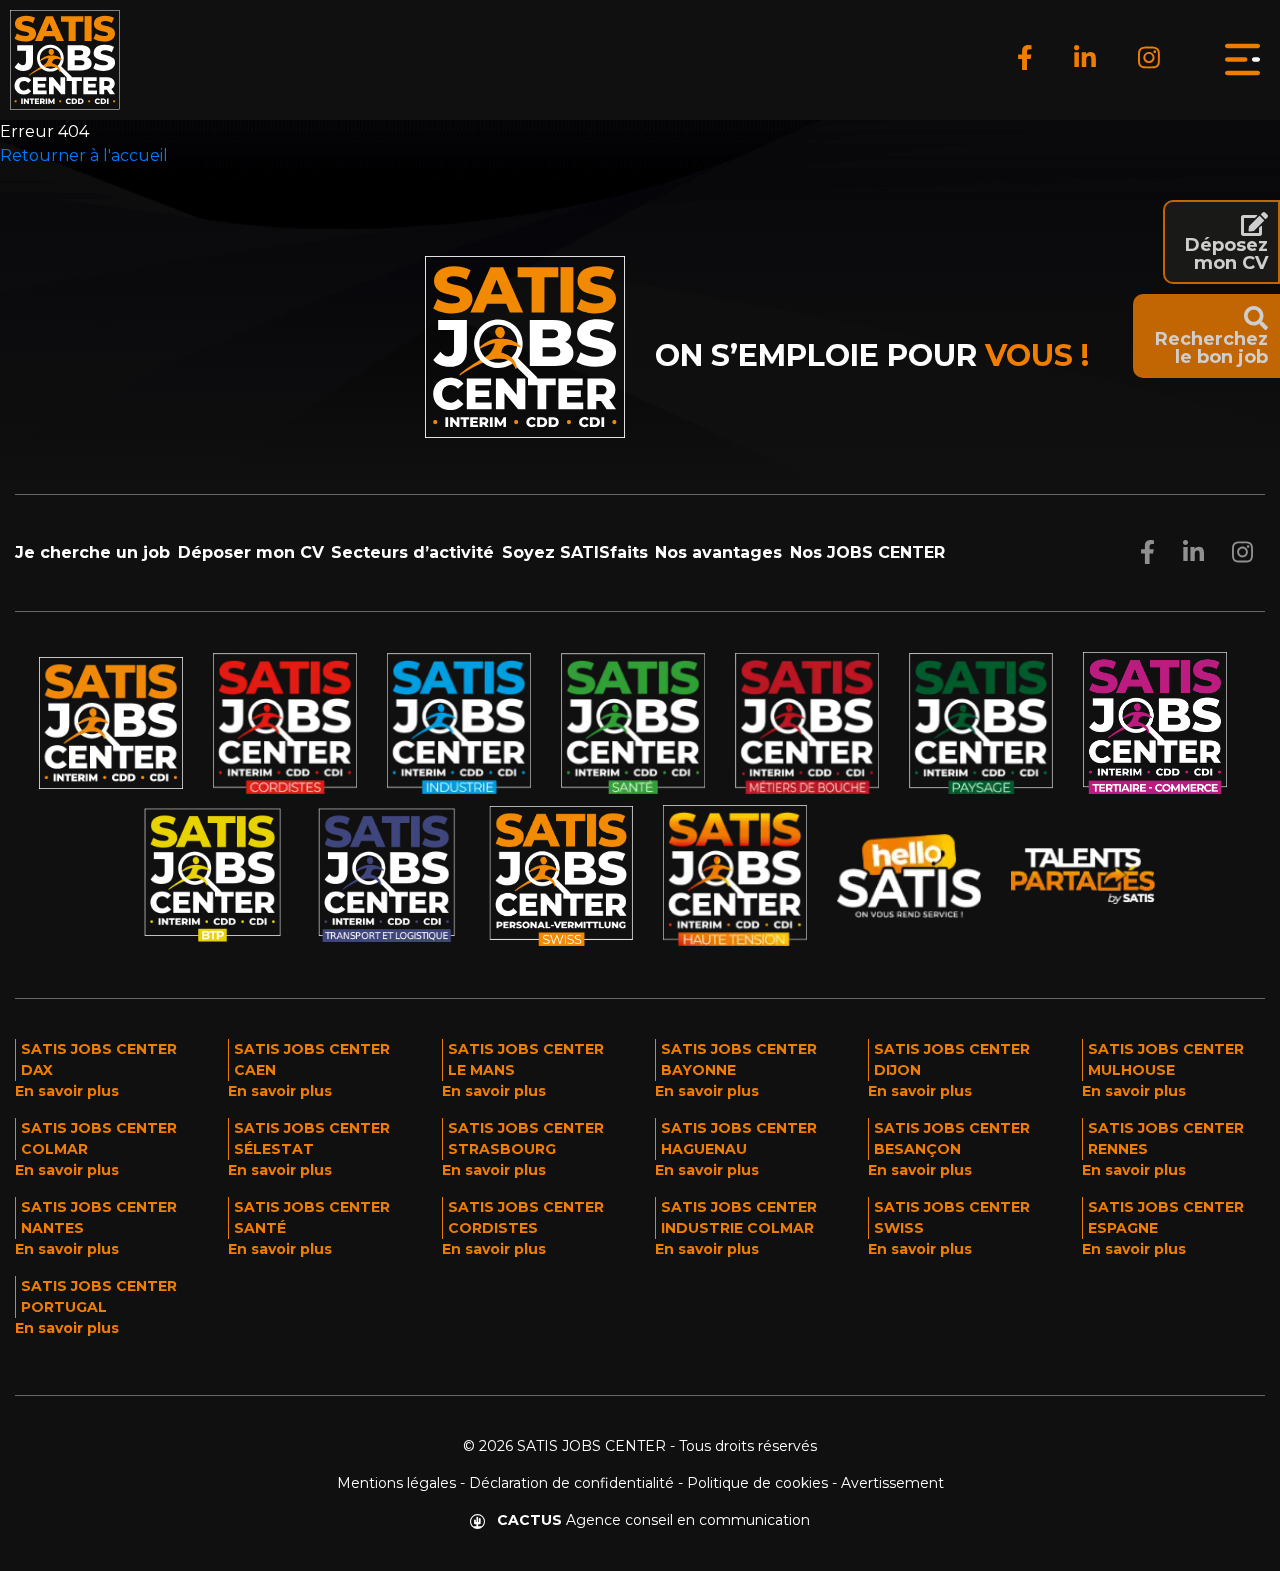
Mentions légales (396, 1483)
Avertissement (892, 1483)
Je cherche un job (92, 552)
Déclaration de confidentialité (571, 1483)
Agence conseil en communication (653, 1520)
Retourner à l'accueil (84, 155)
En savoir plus (67, 1091)
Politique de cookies (757, 1483)
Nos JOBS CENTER (867, 552)
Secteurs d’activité (412, 552)
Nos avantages (718, 552)
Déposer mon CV (251, 552)
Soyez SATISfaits (575, 552)
